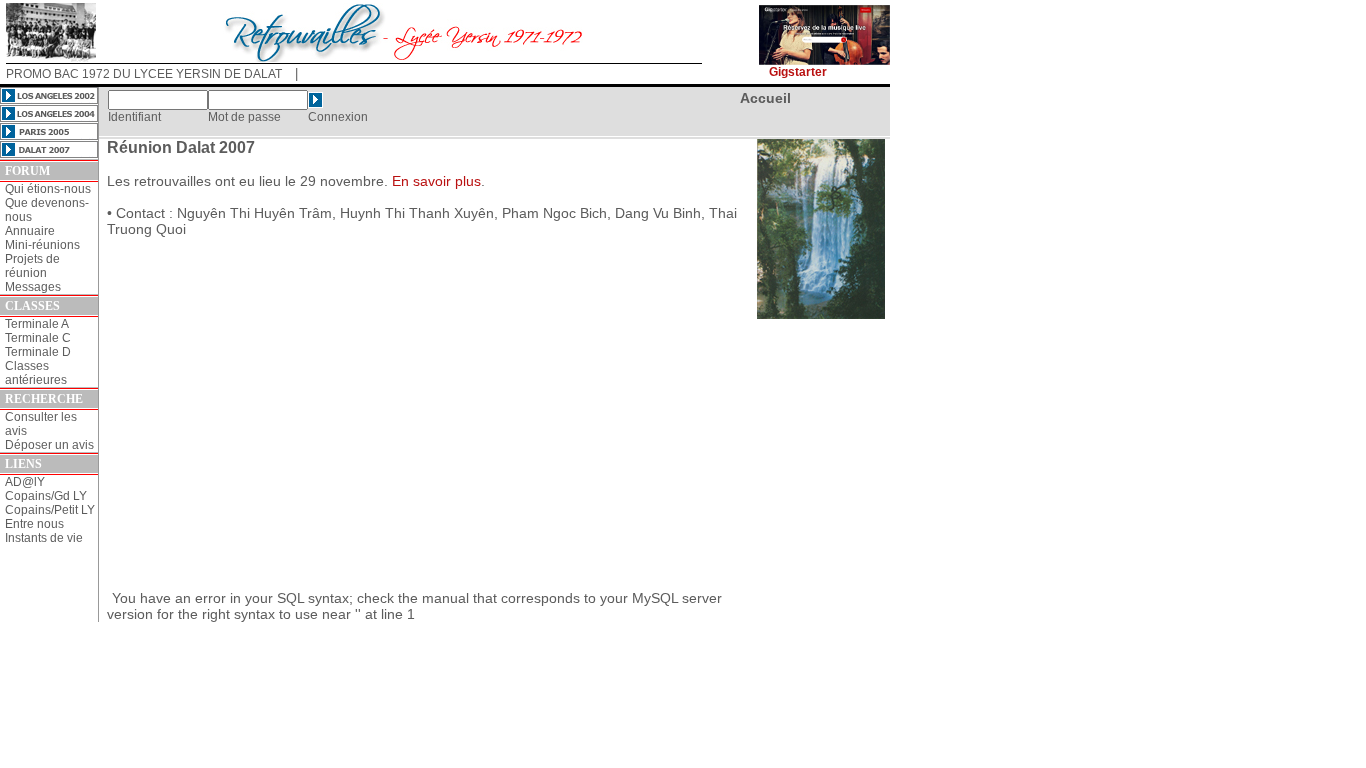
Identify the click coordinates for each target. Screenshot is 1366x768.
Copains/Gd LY (46, 496)
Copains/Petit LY (50, 510)
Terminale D (38, 352)
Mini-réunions (42, 245)
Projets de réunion (32, 266)
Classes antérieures (36, 373)
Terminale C (38, 338)
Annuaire (30, 231)
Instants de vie (44, 538)
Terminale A (37, 324)
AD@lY (25, 482)
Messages (33, 287)
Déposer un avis (49, 445)
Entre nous (34, 524)
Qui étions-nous (48, 189)
